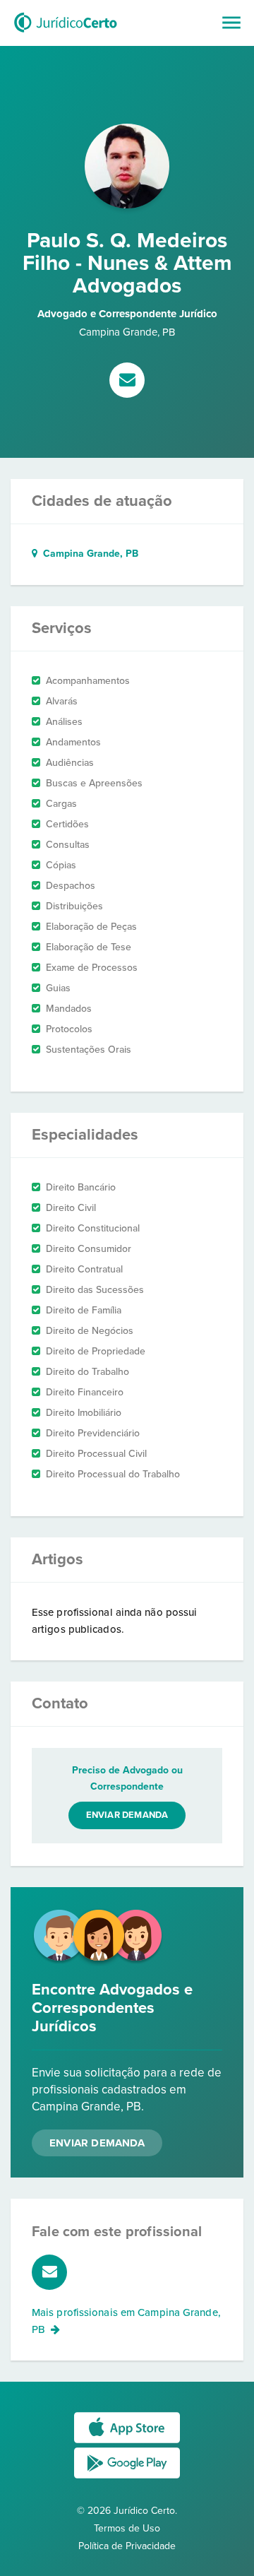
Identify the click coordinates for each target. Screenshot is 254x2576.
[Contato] (127, 382)
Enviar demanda (127, 1815)
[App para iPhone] (127, 2442)
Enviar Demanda (97, 2143)
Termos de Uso (127, 2528)
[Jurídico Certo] (66, 34)
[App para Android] (127, 2477)
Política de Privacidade (127, 2546)
